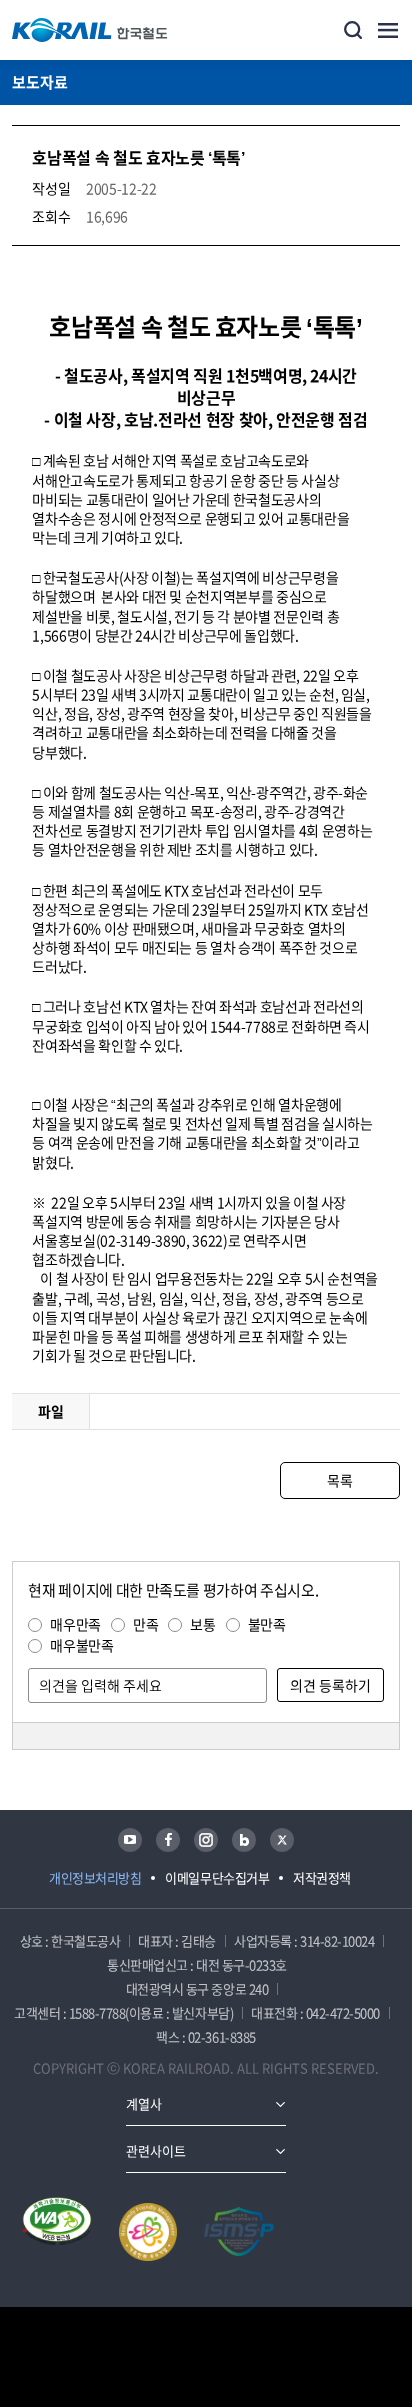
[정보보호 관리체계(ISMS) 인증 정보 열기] (239, 2232)
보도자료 (40, 82)
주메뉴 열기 (388, 30)
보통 (202, 1624)
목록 (339, 1480)
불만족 (267, 1624)
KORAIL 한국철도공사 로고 (90, 30)
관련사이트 (156, 2150)
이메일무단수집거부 (217, 1877)
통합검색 (353, 30)
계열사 (144, 2103)
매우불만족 (81, 1645)
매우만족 (75, 1624)
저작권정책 (322, 1877)
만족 (145, 1624)
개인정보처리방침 (95, 1877)
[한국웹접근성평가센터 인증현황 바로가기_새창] (57, 2232)
